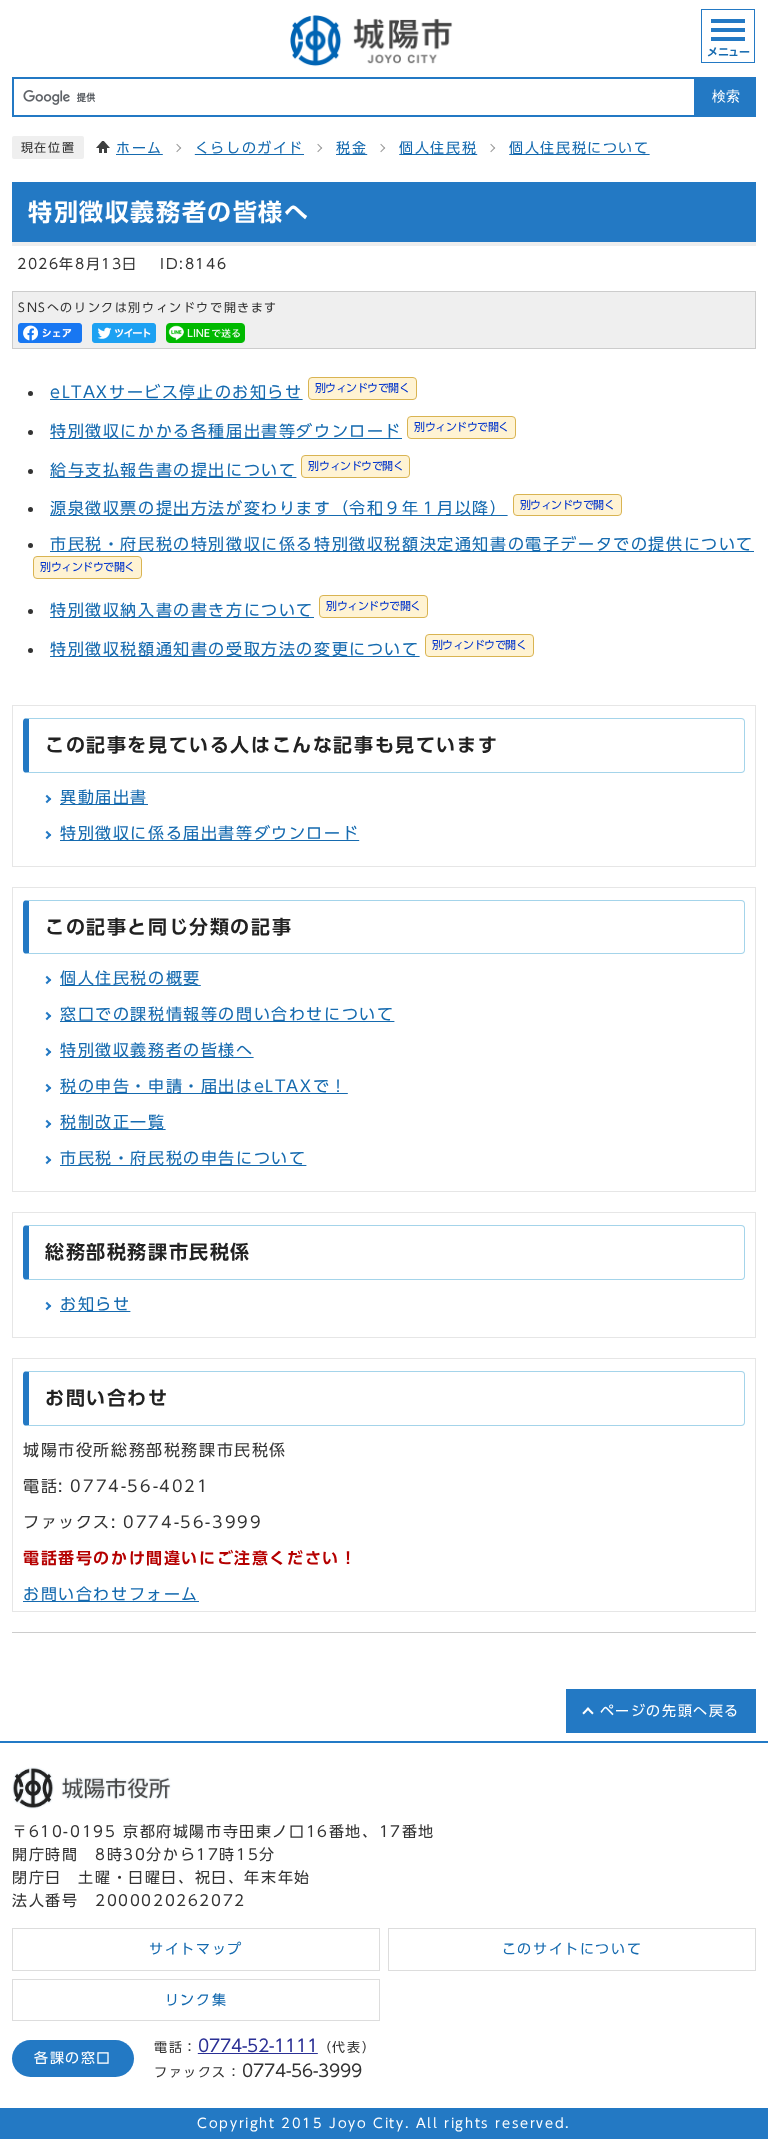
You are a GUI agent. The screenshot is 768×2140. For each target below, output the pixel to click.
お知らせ (95, 1304)
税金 (351, 148)
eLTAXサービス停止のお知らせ (230, 392)
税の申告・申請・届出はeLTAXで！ (204, 1086)
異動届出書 (104, 797)
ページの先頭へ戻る (670, 1711)
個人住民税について (579, 148)
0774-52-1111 (258, 2045)
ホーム (139, 148)
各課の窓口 (73, 2058)
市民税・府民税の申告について (183, 1158)
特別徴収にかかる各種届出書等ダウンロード (279, 431)
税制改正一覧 (113, 1122)
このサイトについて (572, 1949)
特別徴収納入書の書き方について (235, 610)
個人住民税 (438, 148)
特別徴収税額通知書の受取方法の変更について (288, 649)
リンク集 (196, 2000)
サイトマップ (196, 1949)
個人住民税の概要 (130, 978)
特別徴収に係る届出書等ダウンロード (209, 833)
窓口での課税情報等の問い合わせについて (227, 1014)
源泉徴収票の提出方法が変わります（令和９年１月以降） (332, 508)
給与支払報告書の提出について (226, 470)
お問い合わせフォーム (111, 1594)
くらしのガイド (249, 148)
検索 (726, 96)
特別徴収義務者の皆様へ (157, 1050)
